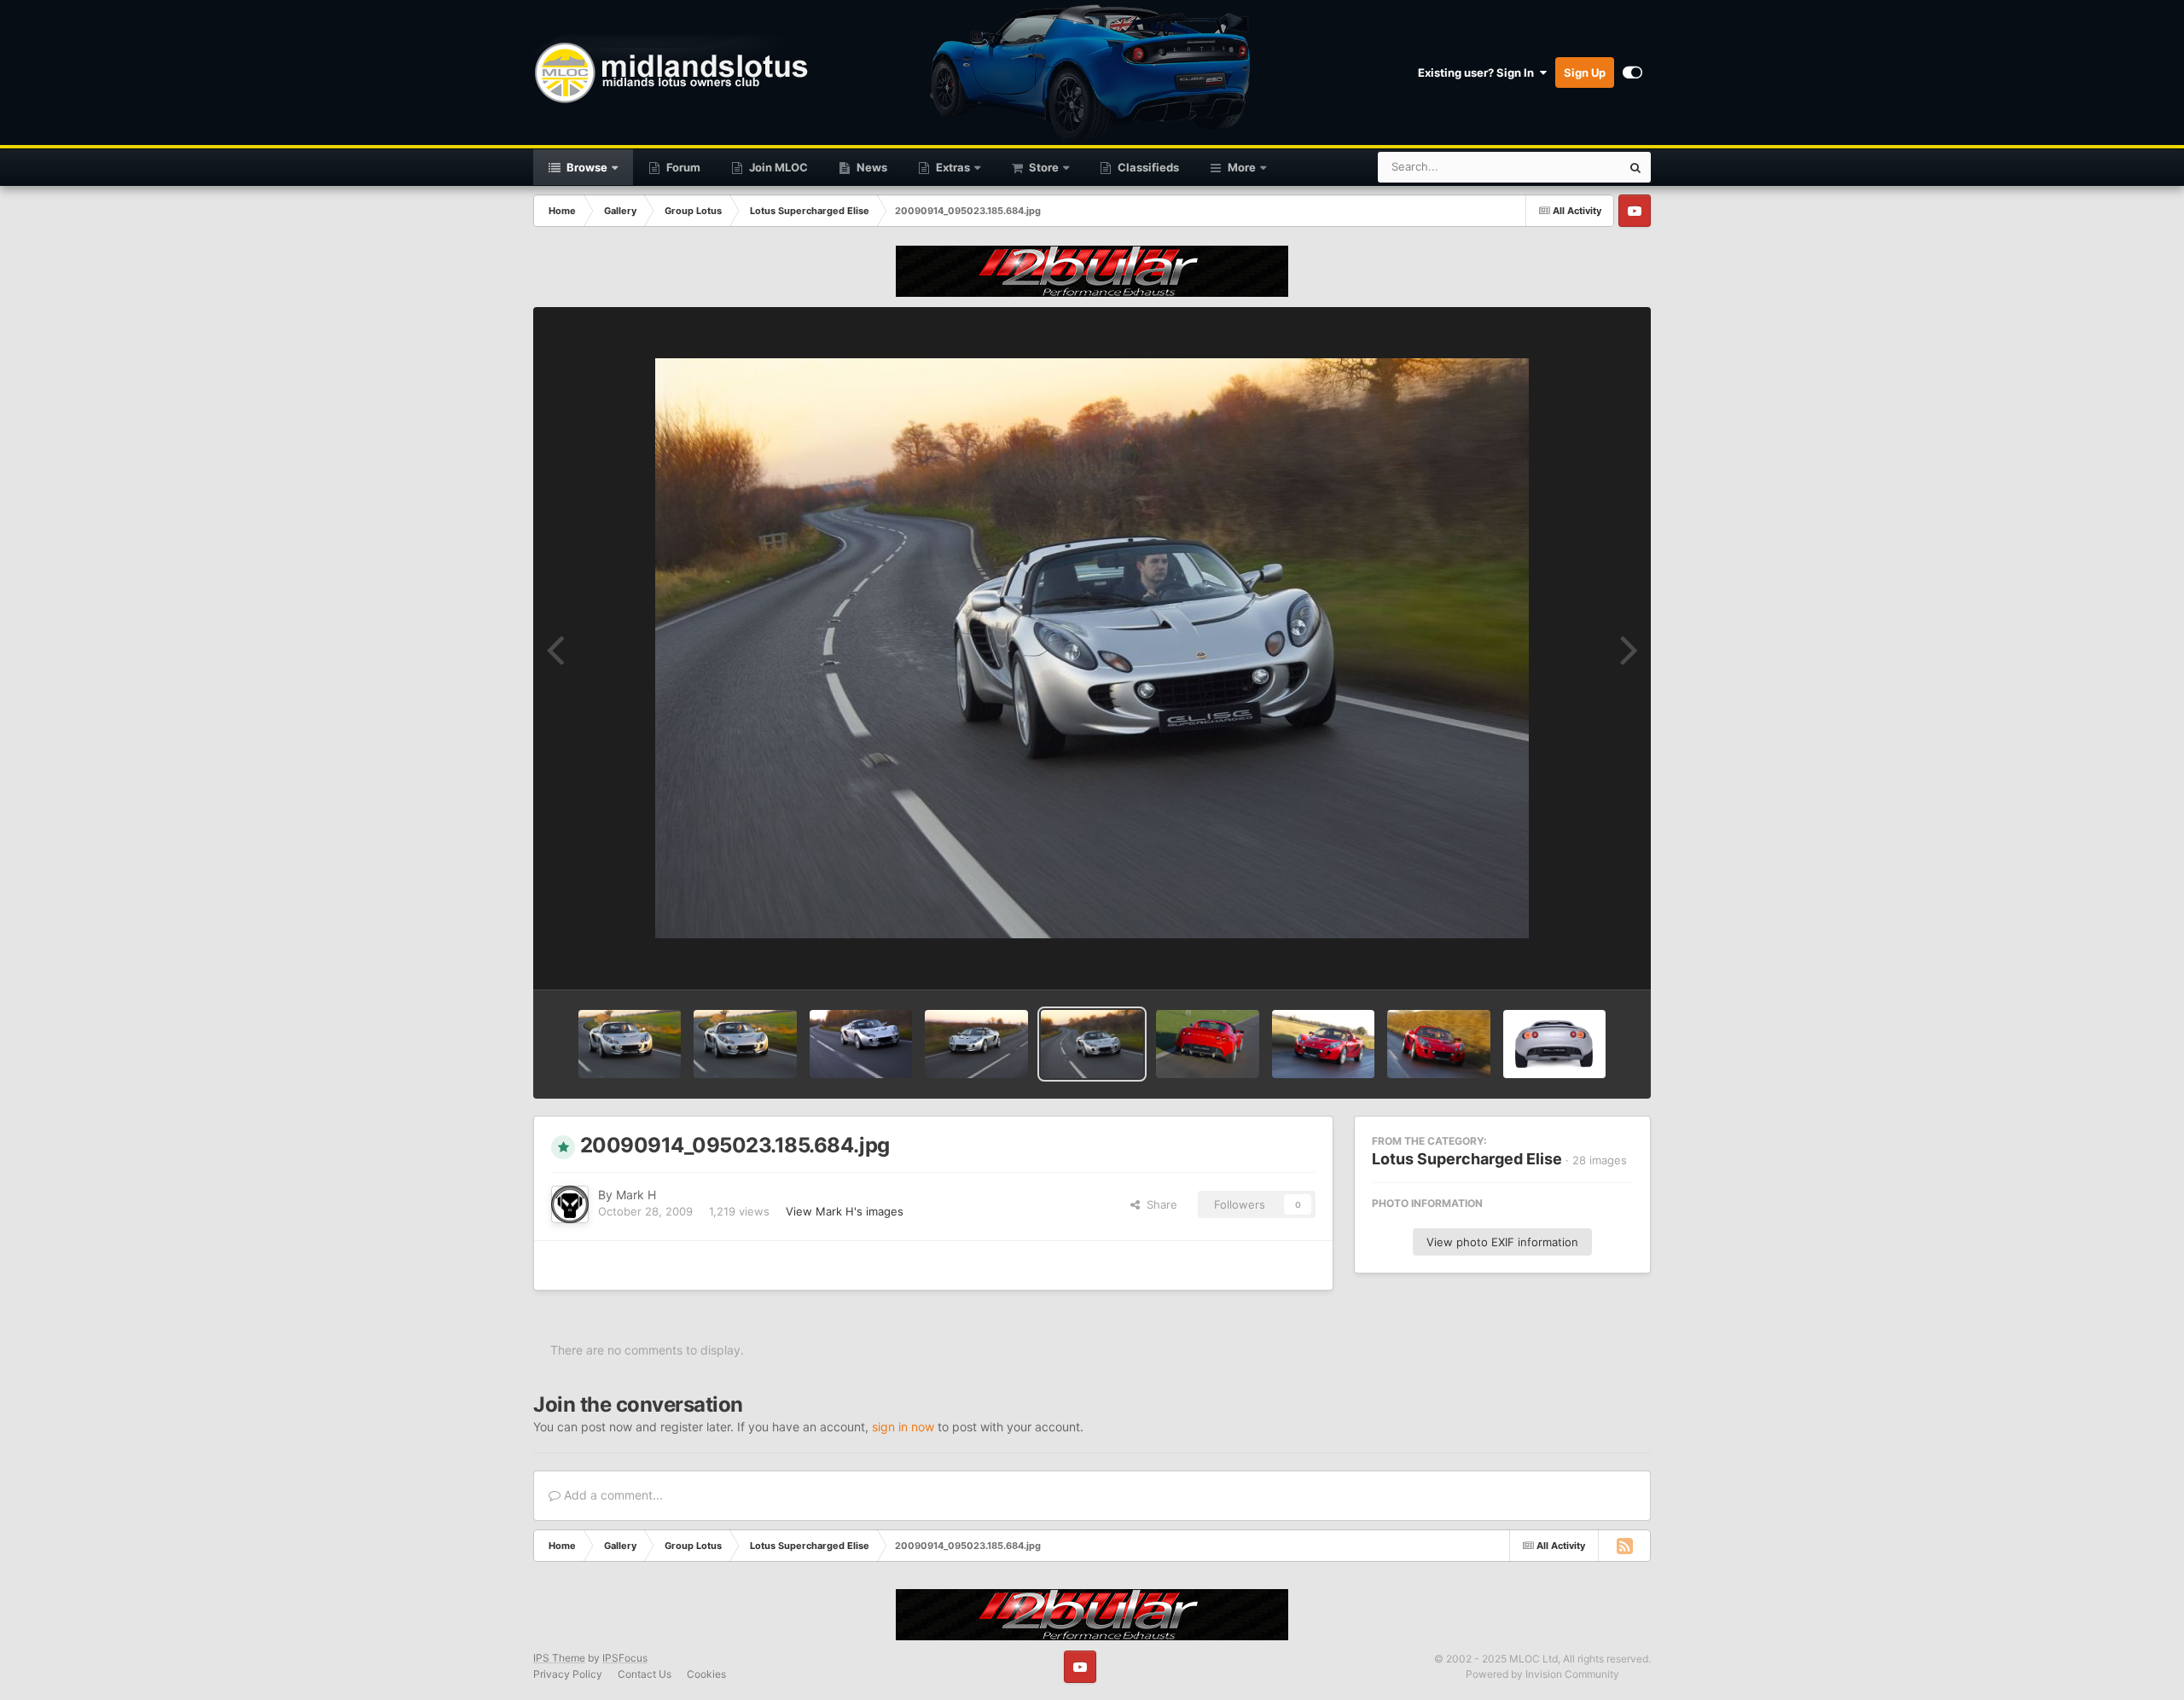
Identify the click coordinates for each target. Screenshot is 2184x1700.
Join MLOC (777, 167)
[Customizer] (1632, 73)
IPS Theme (559, 1658)
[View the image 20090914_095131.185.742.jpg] (630, 1044)
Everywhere (1568, 167)
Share (1159, 1204)
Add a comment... (612, 1495)
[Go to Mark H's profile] (570, 1204)
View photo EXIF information (1502, 1242)
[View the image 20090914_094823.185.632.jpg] (1554, 1044)
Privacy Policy (568, 1674)
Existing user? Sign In (1478, 73)
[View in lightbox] (1092, 648)
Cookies (706, 1674)
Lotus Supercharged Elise (1467, 1159)
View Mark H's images (845, 1211)
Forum (682, 167)
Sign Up (1585, 73)
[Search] (1635, 167)
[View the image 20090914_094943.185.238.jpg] (1323, 1044)
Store (1043, 167)
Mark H (636, 1195)
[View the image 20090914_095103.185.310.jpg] (861, 1044)
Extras (952, 167)
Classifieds (1147, 167)
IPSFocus (625, 1658)
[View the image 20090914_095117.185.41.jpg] (745, 1044)
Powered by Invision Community (1542, 1674)
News (871, 167)
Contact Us (645, 1674)
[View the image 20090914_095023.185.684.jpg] (1092, 1044)
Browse (586, 167)
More (1242, 167)
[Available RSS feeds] (1624, 1546)
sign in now (903, 1427)
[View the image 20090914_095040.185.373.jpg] (976, 1044)
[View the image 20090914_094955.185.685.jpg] (1207, 1044)
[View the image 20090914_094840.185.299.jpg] (1438, 1044)
